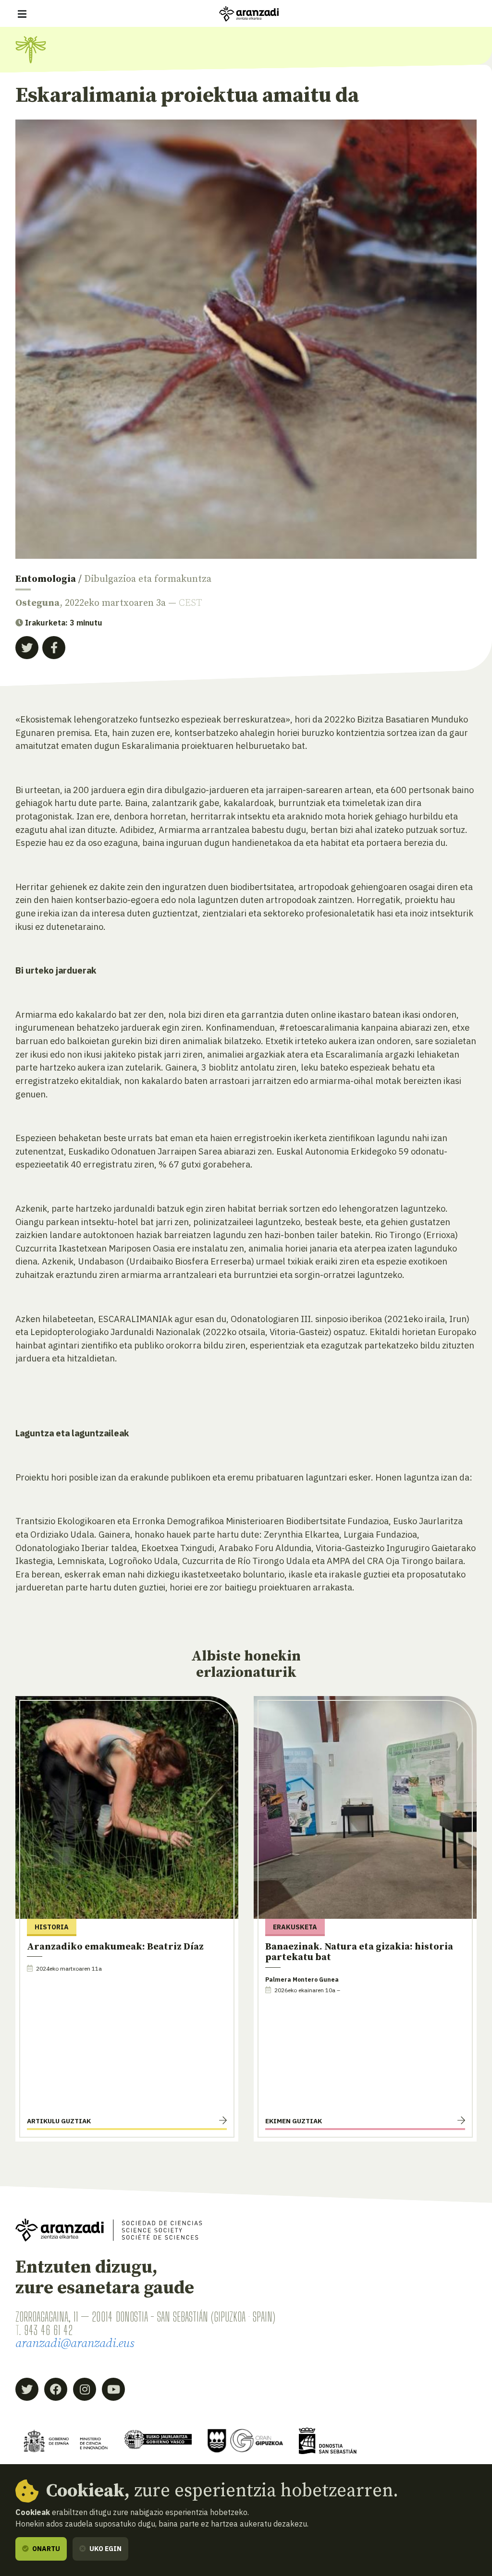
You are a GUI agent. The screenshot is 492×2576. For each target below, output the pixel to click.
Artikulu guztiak (59, 2121)
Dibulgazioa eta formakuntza (148, 579)
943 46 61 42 (48, 2330)
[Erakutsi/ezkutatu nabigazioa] (22, 14)
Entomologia (46, 579)
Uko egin (105, 2549)
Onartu (45, 2549)
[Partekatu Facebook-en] (54, 648)
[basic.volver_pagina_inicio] (249, 14)
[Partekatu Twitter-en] (27, 648)
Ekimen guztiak (294, 2121)
